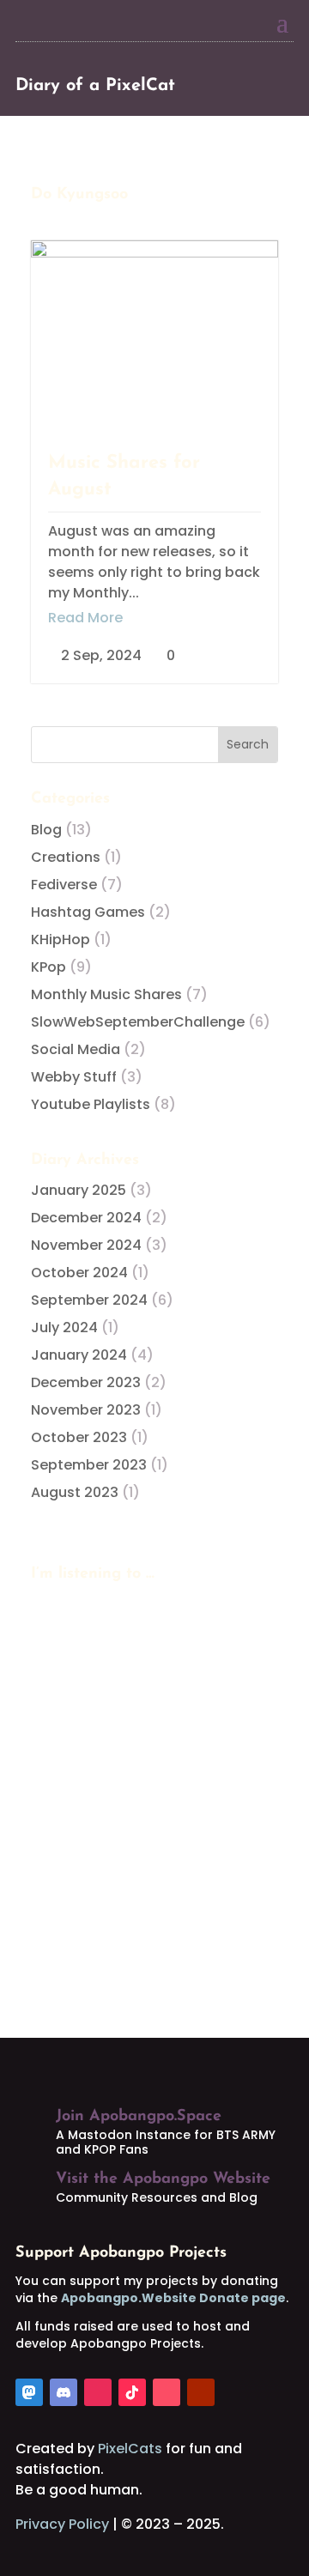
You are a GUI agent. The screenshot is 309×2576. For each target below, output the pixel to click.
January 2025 (79, 1190)
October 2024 (79, 1273)
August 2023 (75, 1492)
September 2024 (89, 1300)
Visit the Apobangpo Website (163, 2179)
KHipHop (61, 939)
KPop (48, 967)
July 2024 (64, 1327)
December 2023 (86, 1382)
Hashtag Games (88, 912)
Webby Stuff (74, 1077)
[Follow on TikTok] (132, 2392)
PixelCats (130, 2449)
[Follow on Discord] (64, 2392)
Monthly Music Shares (106, 994)
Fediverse (64, 885)
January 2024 (79, 1355)
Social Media (76, 1049)
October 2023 (79, 1437)
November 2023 (86, 1410)
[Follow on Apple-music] (167, 2392)
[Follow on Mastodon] (29, 2392)
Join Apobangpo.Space (139, 2117)
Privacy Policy (62, 2524)
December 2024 (86, 1218)
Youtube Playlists (91, 1104)
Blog (46, 830)
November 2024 (86, 1245)
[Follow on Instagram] (98, 2392)
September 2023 (89, 1465)
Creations (66, 857)
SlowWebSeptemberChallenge (138, 1022)
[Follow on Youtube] (201, 2392)
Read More (85, 618)
